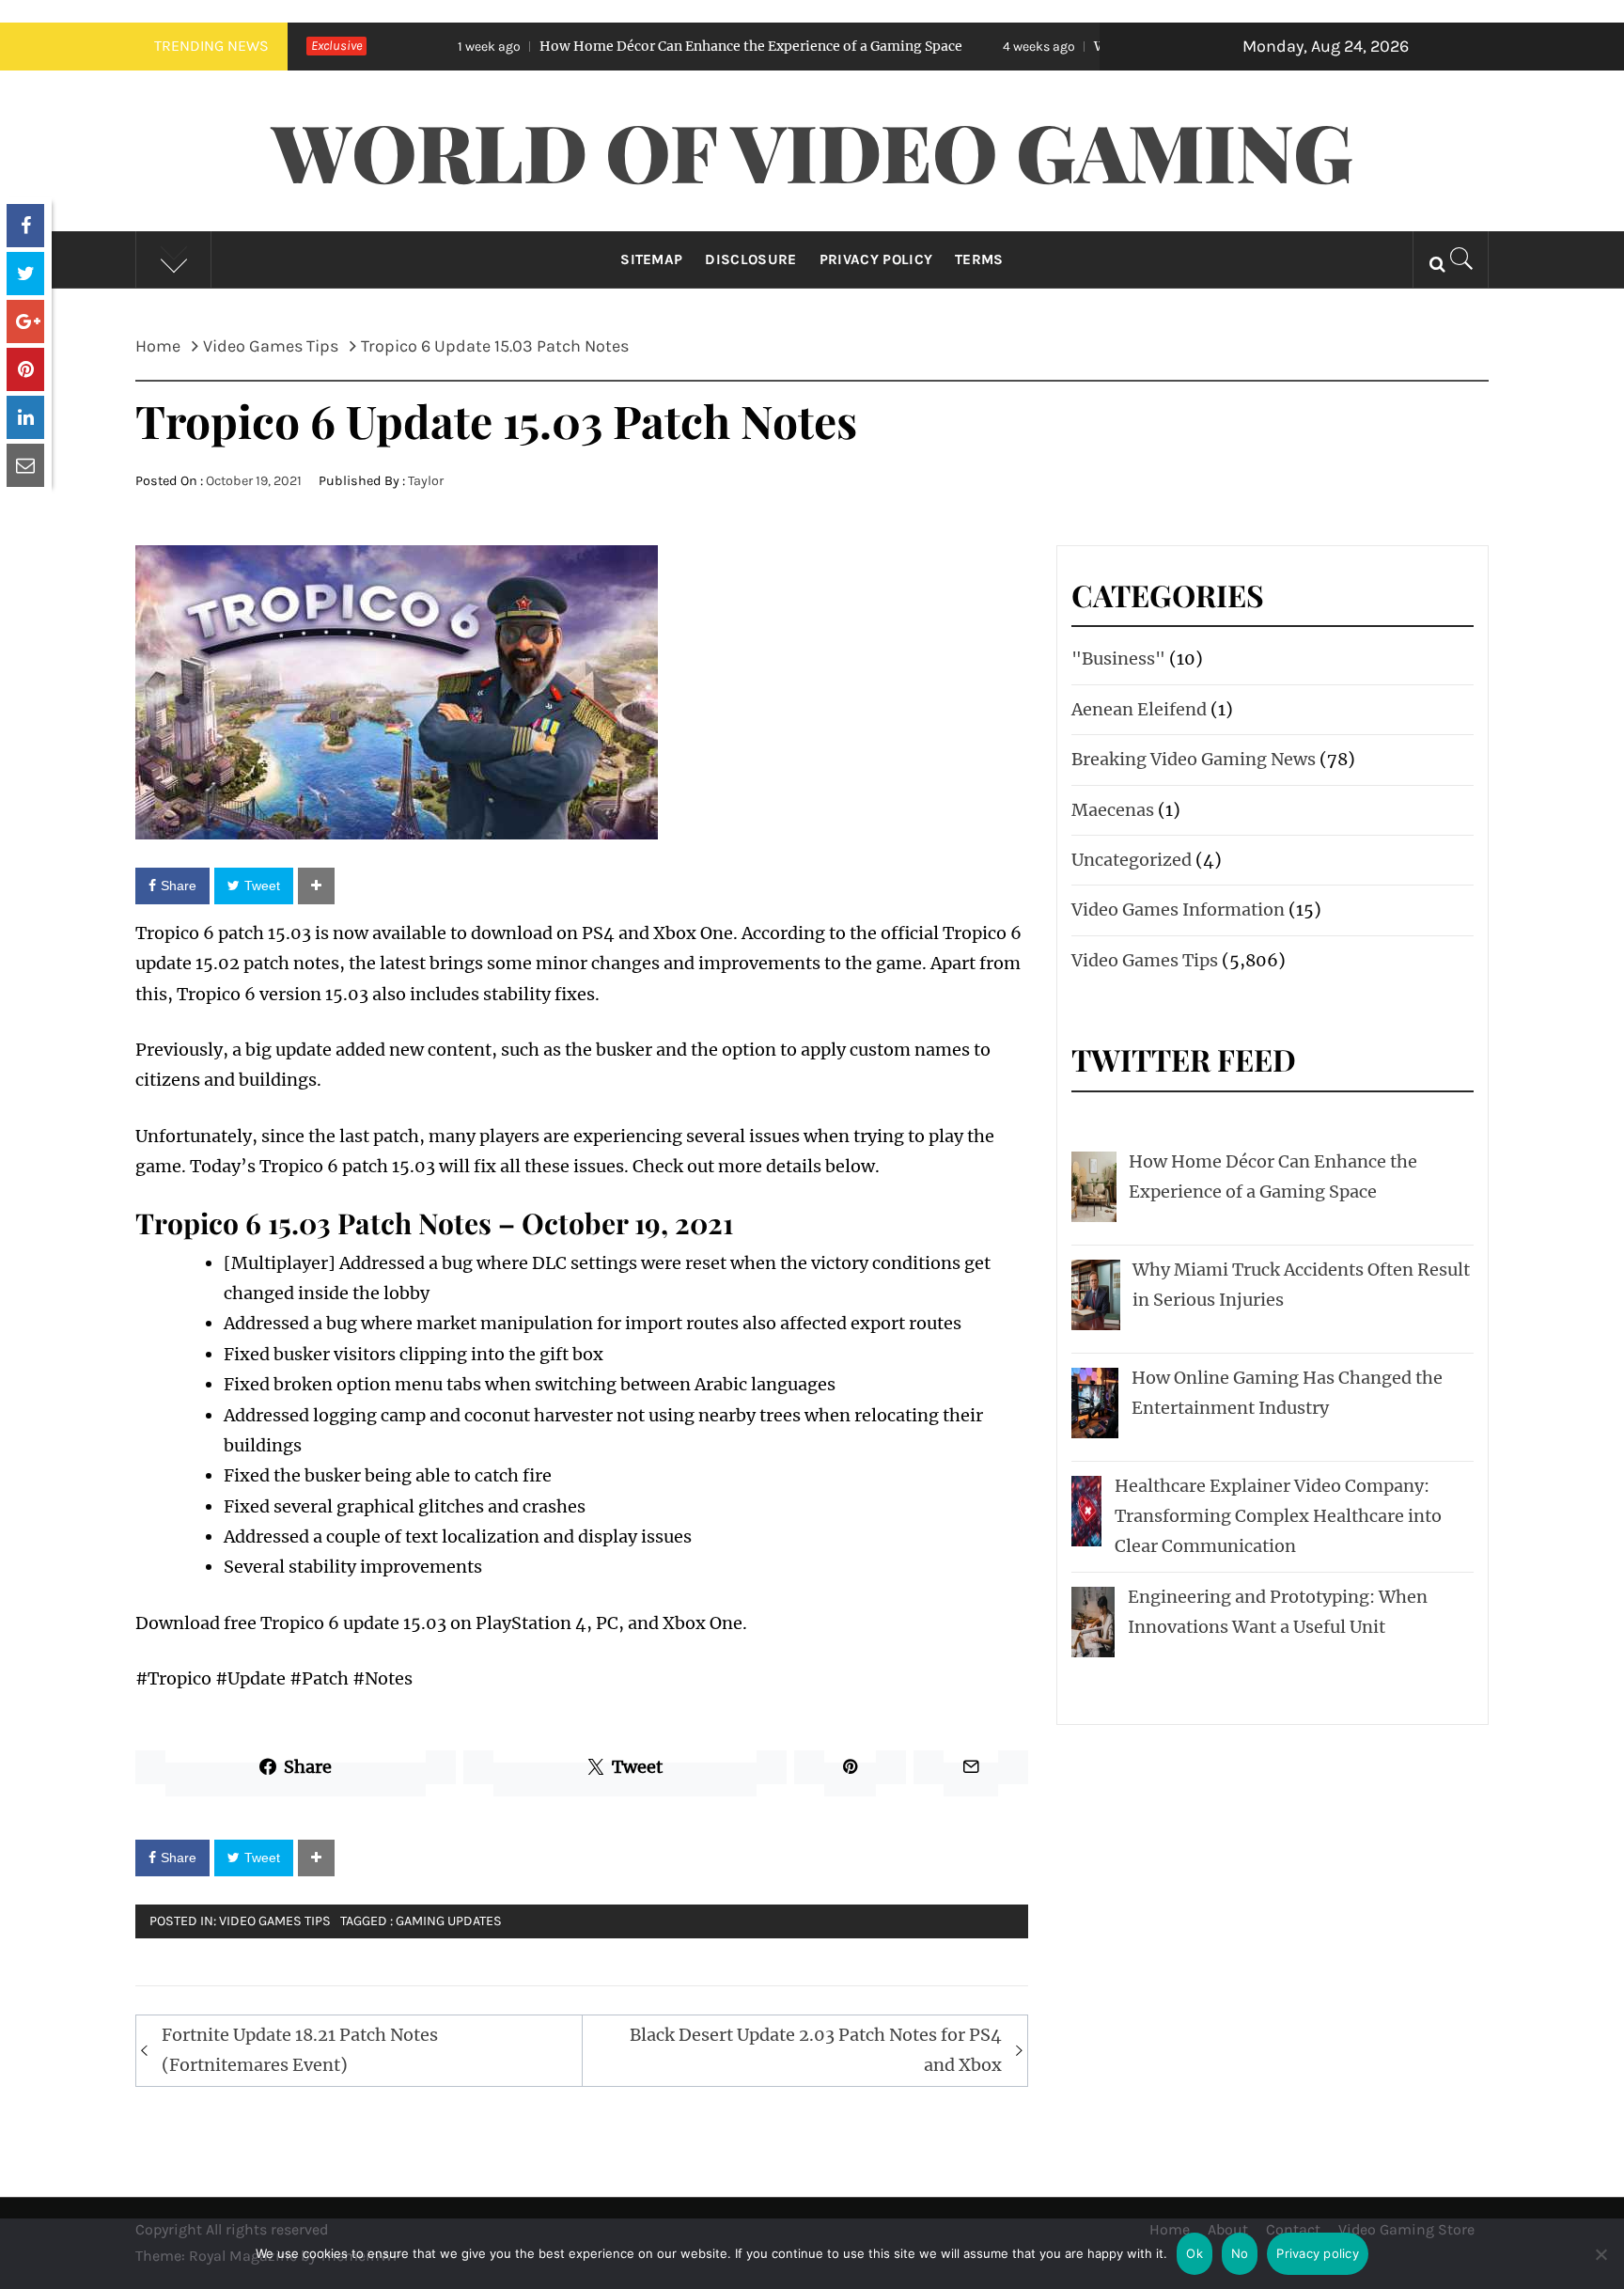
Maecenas (1113, 810)
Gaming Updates (449, 1921)
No (1240, 2253)
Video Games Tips (275, 1921)
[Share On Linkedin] (25, 417)
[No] (1601, 2266)
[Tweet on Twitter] (25, 274)
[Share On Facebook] (25, 226)
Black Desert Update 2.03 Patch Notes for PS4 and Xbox (816, 2050)
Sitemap (651, 259)
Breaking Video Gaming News (1194, 759)
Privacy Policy (876, 259)
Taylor (426, 481)
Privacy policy (1318, 2253)
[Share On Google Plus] (25, 321)
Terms (979, 259)
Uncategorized (1132, 860)
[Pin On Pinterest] (25, 369)
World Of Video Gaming (812, 150)
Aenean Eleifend (1139, 709)
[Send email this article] (25, 465)
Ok (1195, 2253)
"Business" (1118, 658)
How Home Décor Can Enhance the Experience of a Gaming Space (632, 46)
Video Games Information (1178, 909)
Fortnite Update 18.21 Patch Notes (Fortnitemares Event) (300, 2050)
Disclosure (750, 259)
